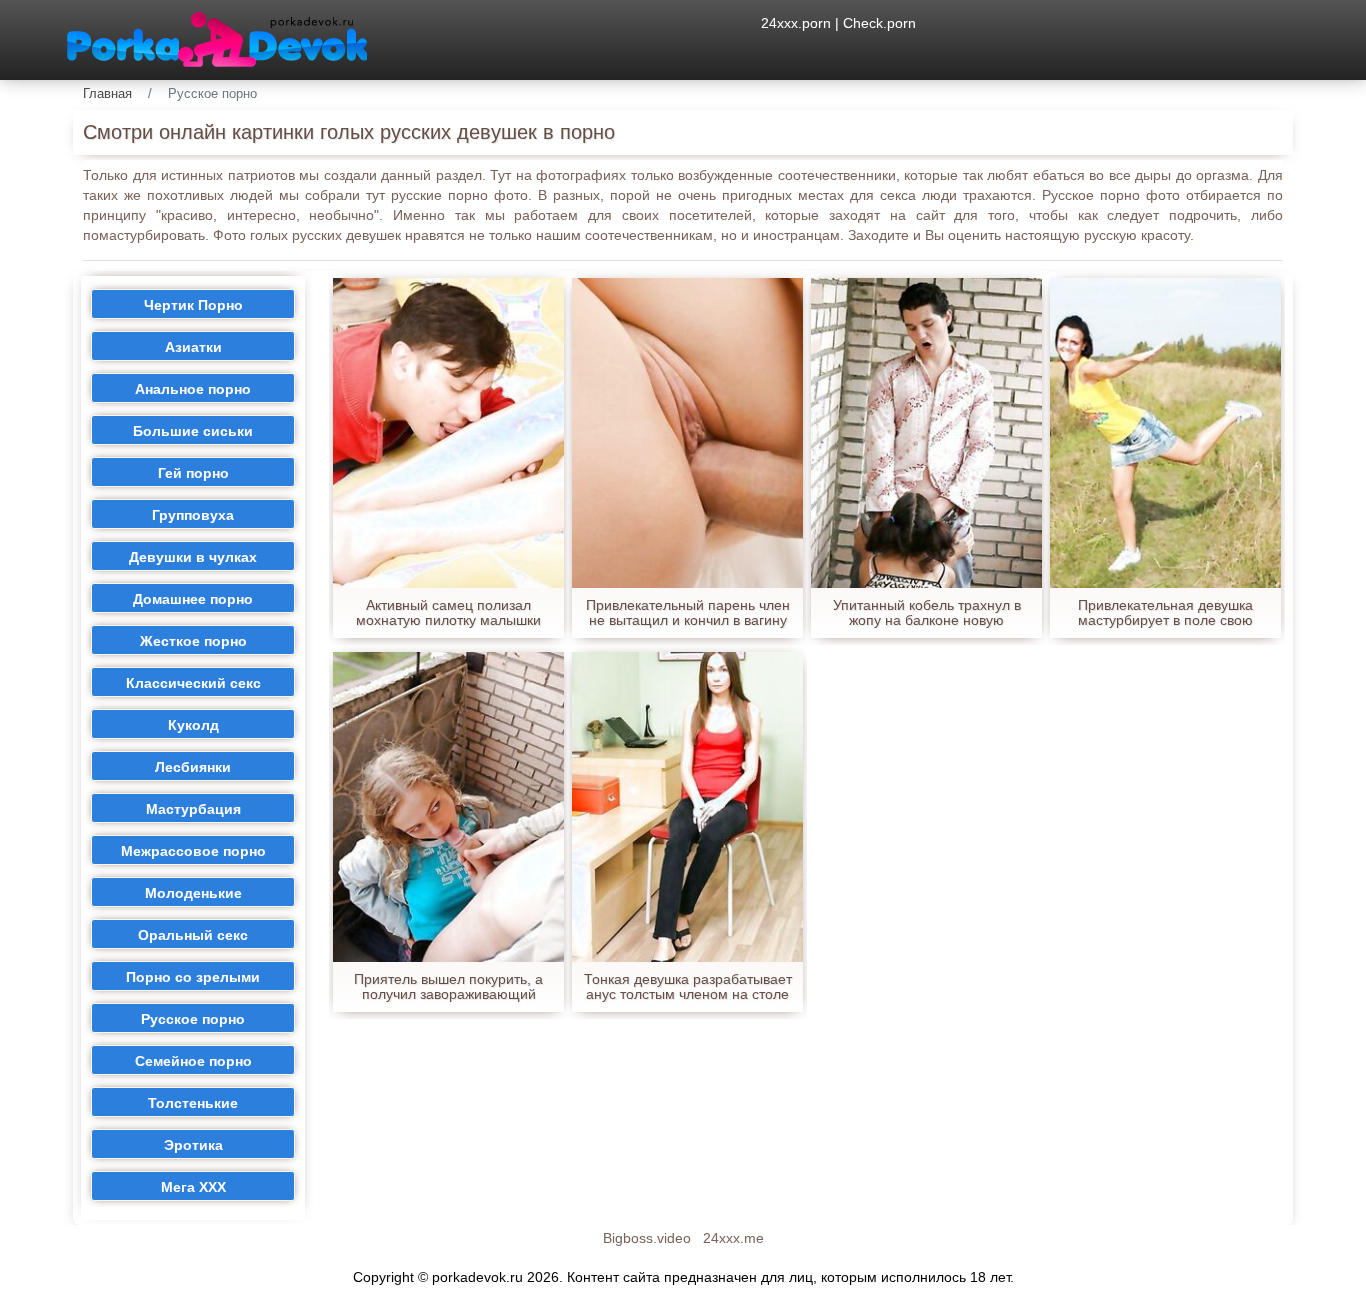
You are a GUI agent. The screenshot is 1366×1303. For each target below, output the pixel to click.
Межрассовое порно (193, 851)
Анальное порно (193, 389)
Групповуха (193, 515)
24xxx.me (733, 1238)
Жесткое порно (193, 641)
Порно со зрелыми (193, 977)
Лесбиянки (193, 767)
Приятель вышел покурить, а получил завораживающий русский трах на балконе (448, 987)
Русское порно (193, 1019)
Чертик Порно (193, 305)
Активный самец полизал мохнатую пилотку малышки (448, 613)
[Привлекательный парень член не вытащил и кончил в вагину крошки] (687, 433)
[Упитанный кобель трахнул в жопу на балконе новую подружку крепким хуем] (926, 433)
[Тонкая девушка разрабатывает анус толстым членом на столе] (687, 807)
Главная (107, 93)
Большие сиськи (193, 431)
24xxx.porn (796, 23)
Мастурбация (193, 809)
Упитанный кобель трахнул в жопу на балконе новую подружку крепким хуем (927, 613)
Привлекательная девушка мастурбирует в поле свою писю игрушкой (1165, 613)
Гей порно (193, 473)
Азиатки (193, 347)
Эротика (193, 1145)
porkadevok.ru (477, 1277)
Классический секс (193, 683)
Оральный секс (193, 935)
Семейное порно (193, 1061)
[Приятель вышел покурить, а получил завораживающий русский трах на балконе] (448, 807)
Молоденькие (193, 893)
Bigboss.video (647, 1238)
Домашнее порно (193, 599)
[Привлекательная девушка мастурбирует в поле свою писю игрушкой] (1165, 433)
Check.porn (879, 23)
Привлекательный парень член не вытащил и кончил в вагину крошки (688, 613)
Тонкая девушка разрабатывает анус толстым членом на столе (688, 987)
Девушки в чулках (193, 557)
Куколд (193, 725)
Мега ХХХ (193, 1187)
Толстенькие (193, 1103)
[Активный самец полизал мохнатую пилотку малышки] (448, 433)
